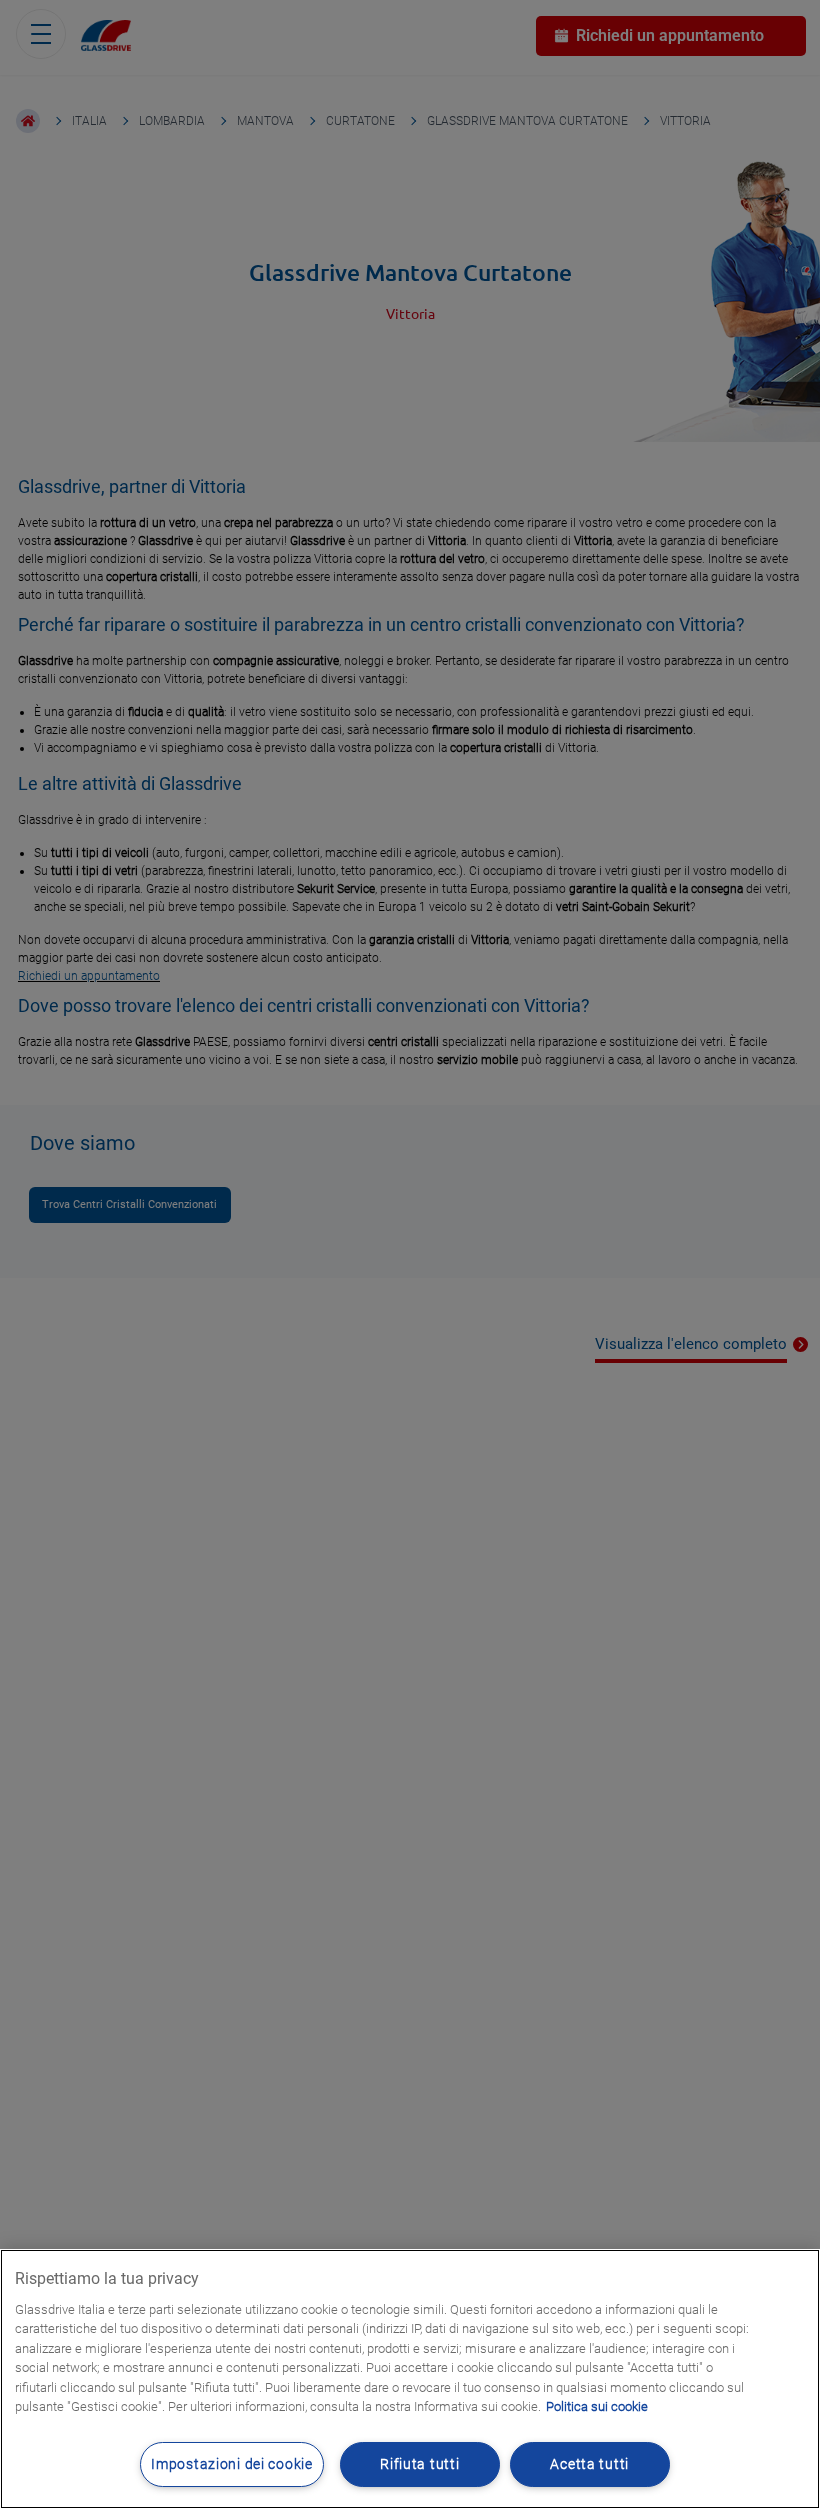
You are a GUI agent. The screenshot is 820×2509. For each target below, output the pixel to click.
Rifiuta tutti (419, 2464)
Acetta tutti (589, 2464)
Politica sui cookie (597, 2406)
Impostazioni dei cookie (232, 2464)
